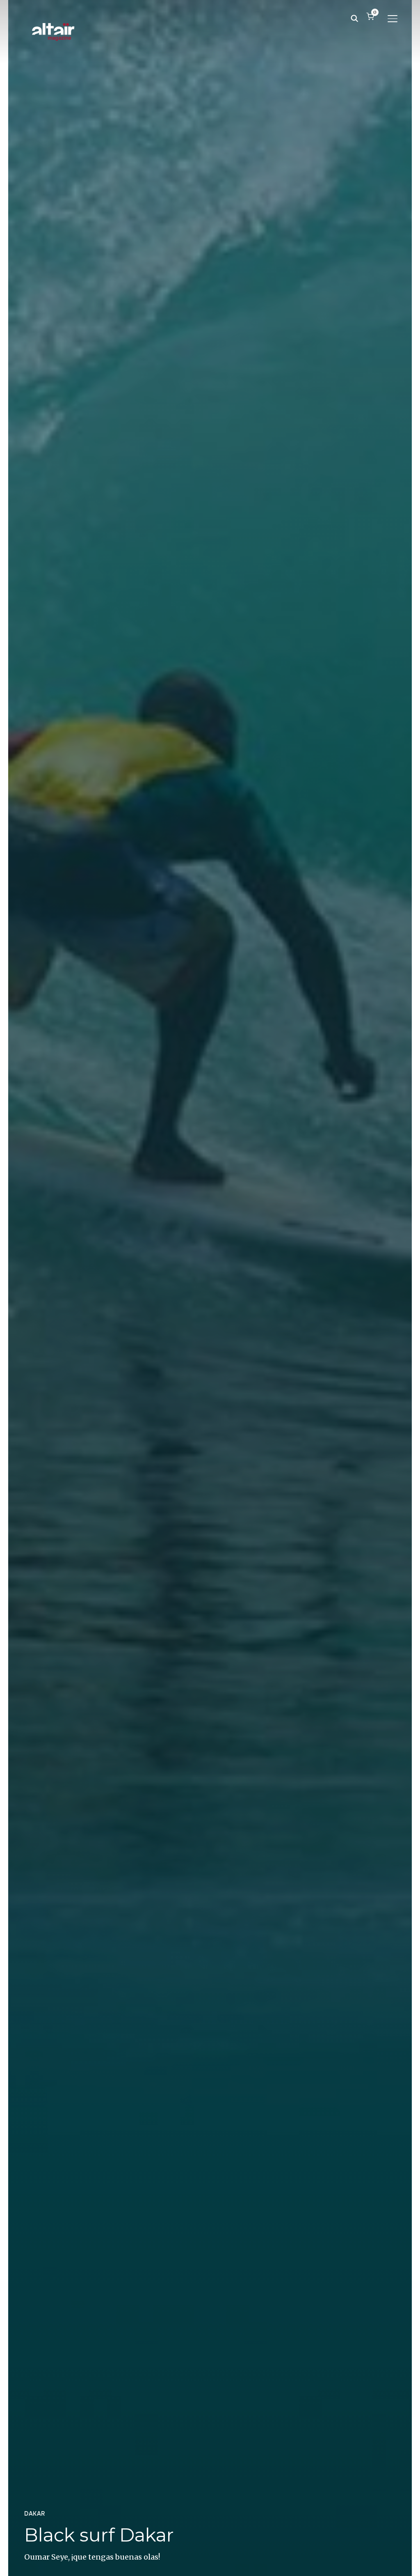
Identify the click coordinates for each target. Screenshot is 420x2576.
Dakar (35, 2514)
